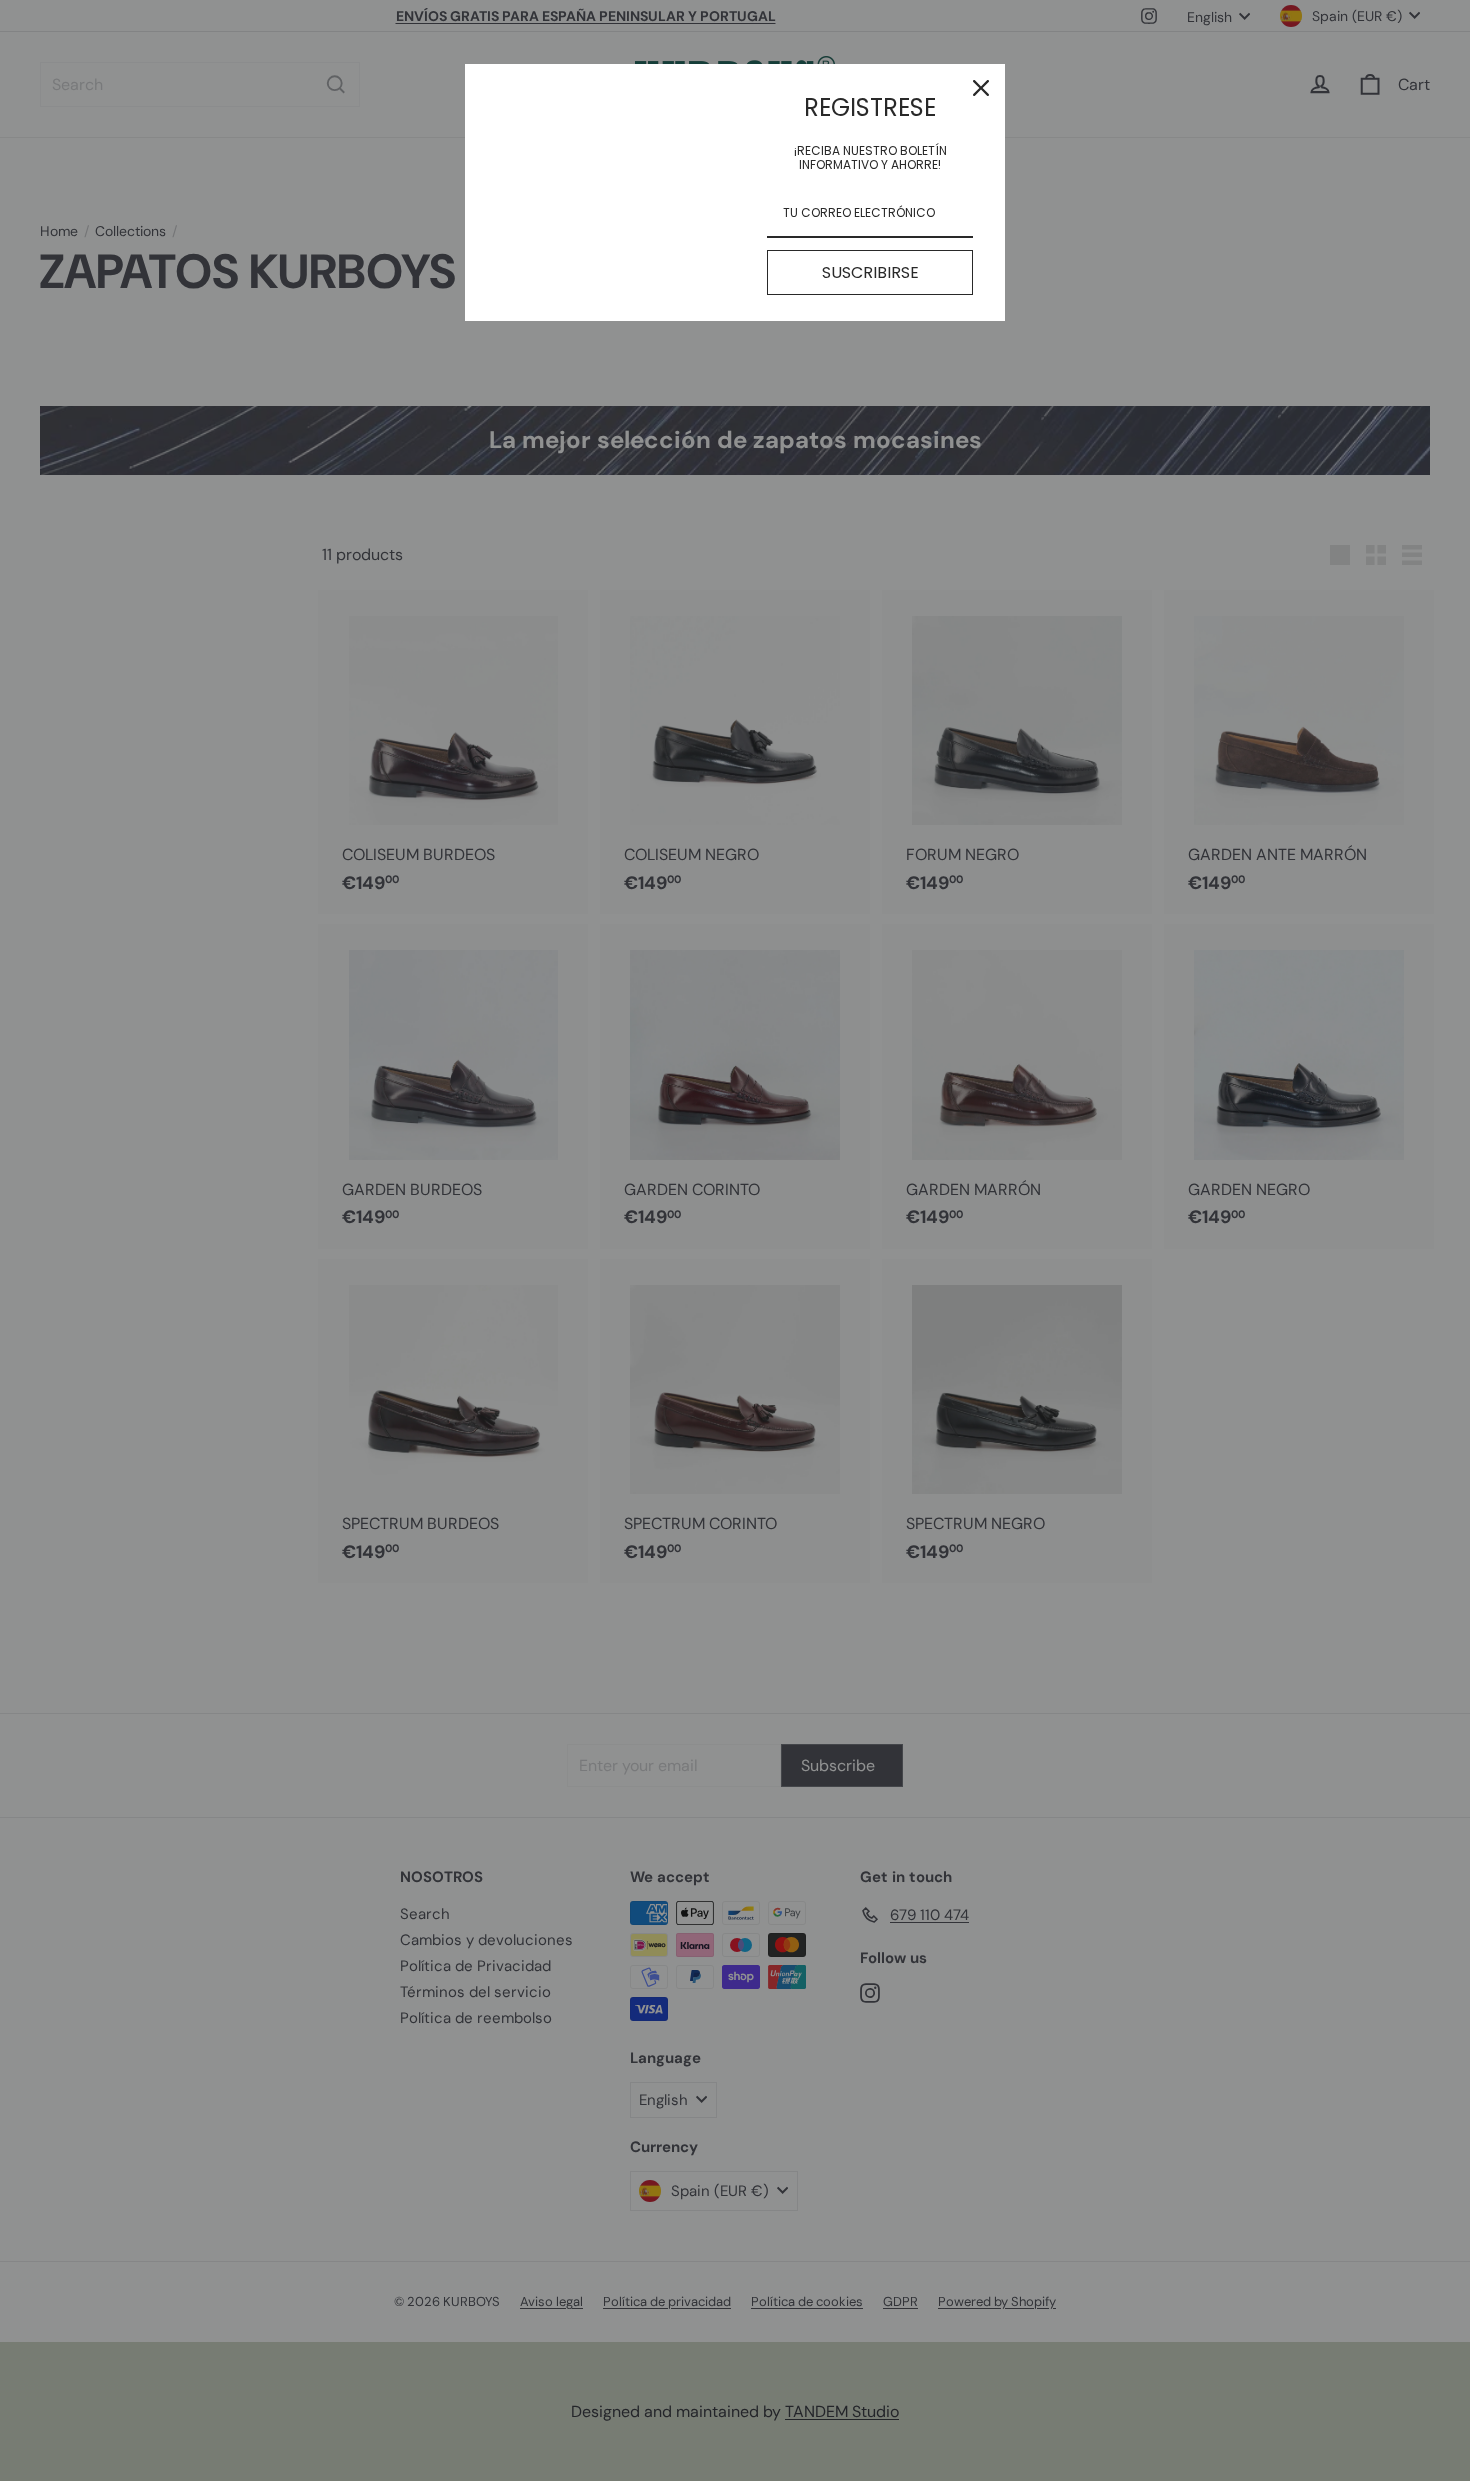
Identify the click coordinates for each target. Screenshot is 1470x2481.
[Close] (981, 88)
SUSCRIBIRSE (870, 272)
